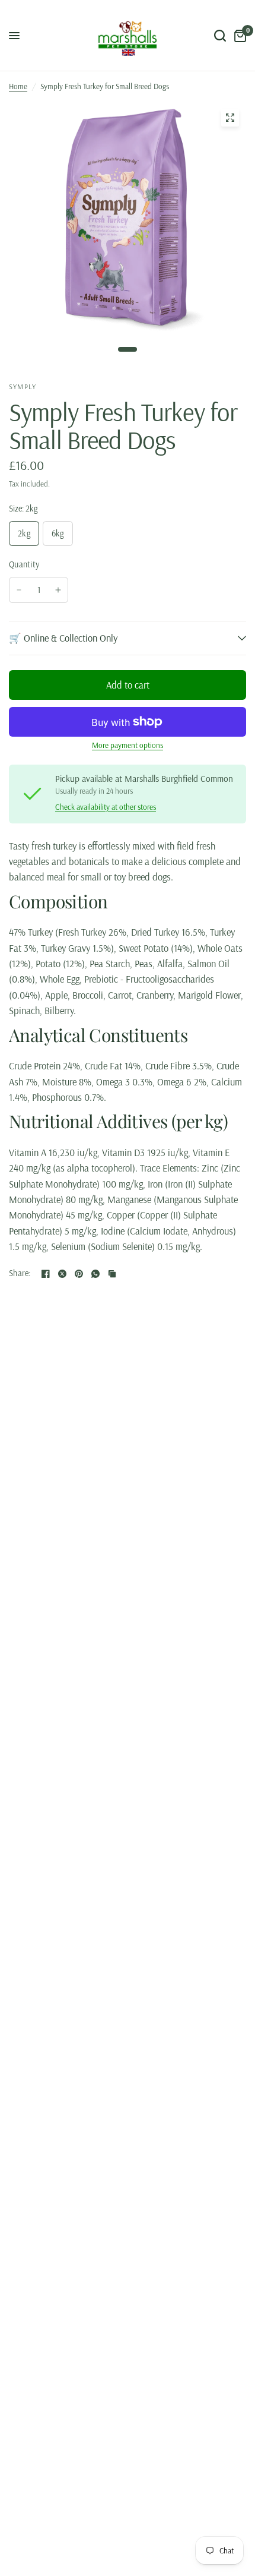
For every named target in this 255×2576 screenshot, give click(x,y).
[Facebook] (46, 1274)
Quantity (24, 564)
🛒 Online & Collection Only (63, 638)
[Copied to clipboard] (112, 1274)
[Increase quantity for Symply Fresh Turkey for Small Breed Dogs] (58, 590)
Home (18, 86)
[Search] (220, 36)
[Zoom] (230, 118)
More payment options (128, 745)
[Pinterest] (79, 1274)
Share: (20, 1273)
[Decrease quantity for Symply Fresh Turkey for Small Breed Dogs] (19, 590)
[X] (62, 1274)
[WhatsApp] (95, 1274)
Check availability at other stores (106, 807)
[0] (238, 36)
